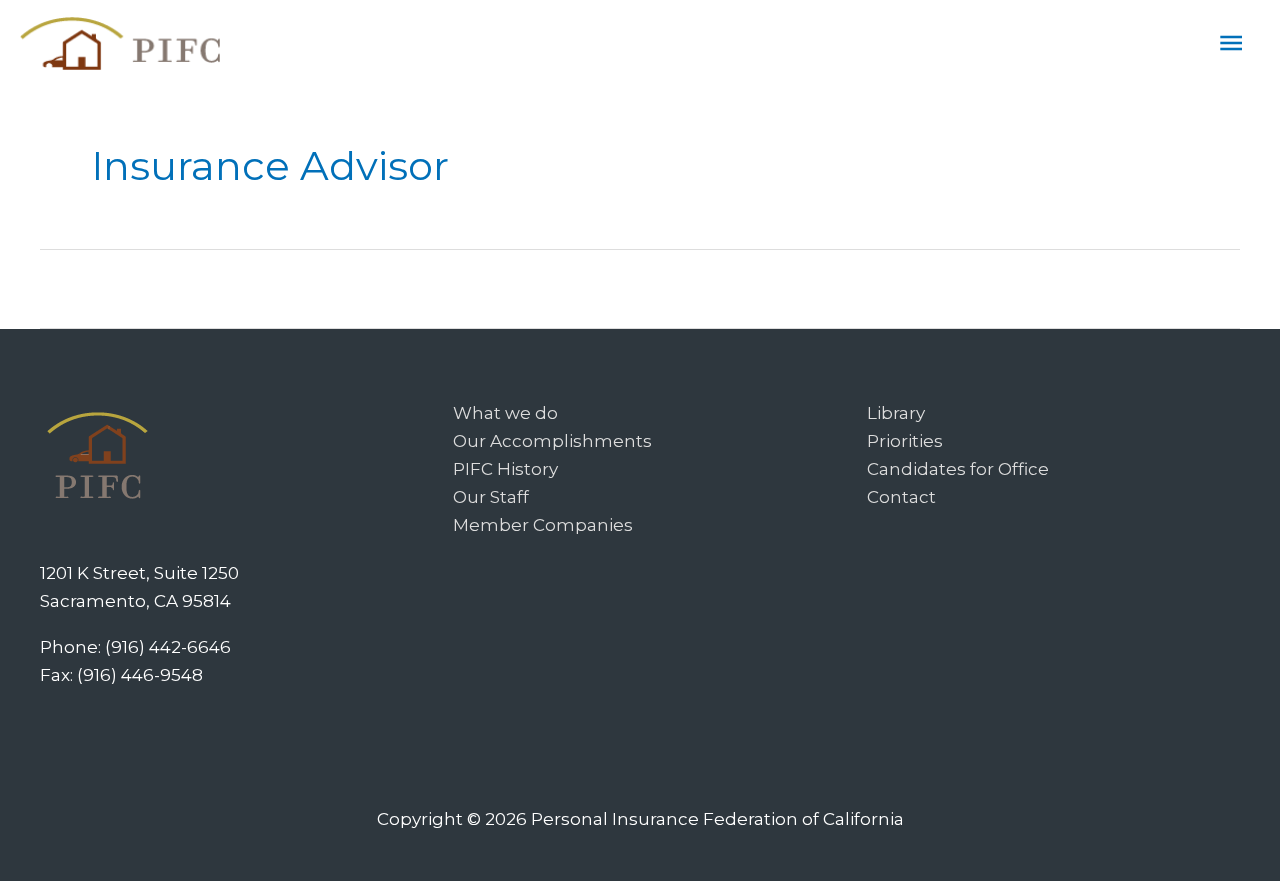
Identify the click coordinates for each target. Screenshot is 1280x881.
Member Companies (543, 525)
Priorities (905, 441)
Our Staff (491, 497)
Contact (901, 497)
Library (896, 413)
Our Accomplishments (552, 441)
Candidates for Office (958, 469)
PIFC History (505, 469)
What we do (505, 413)
